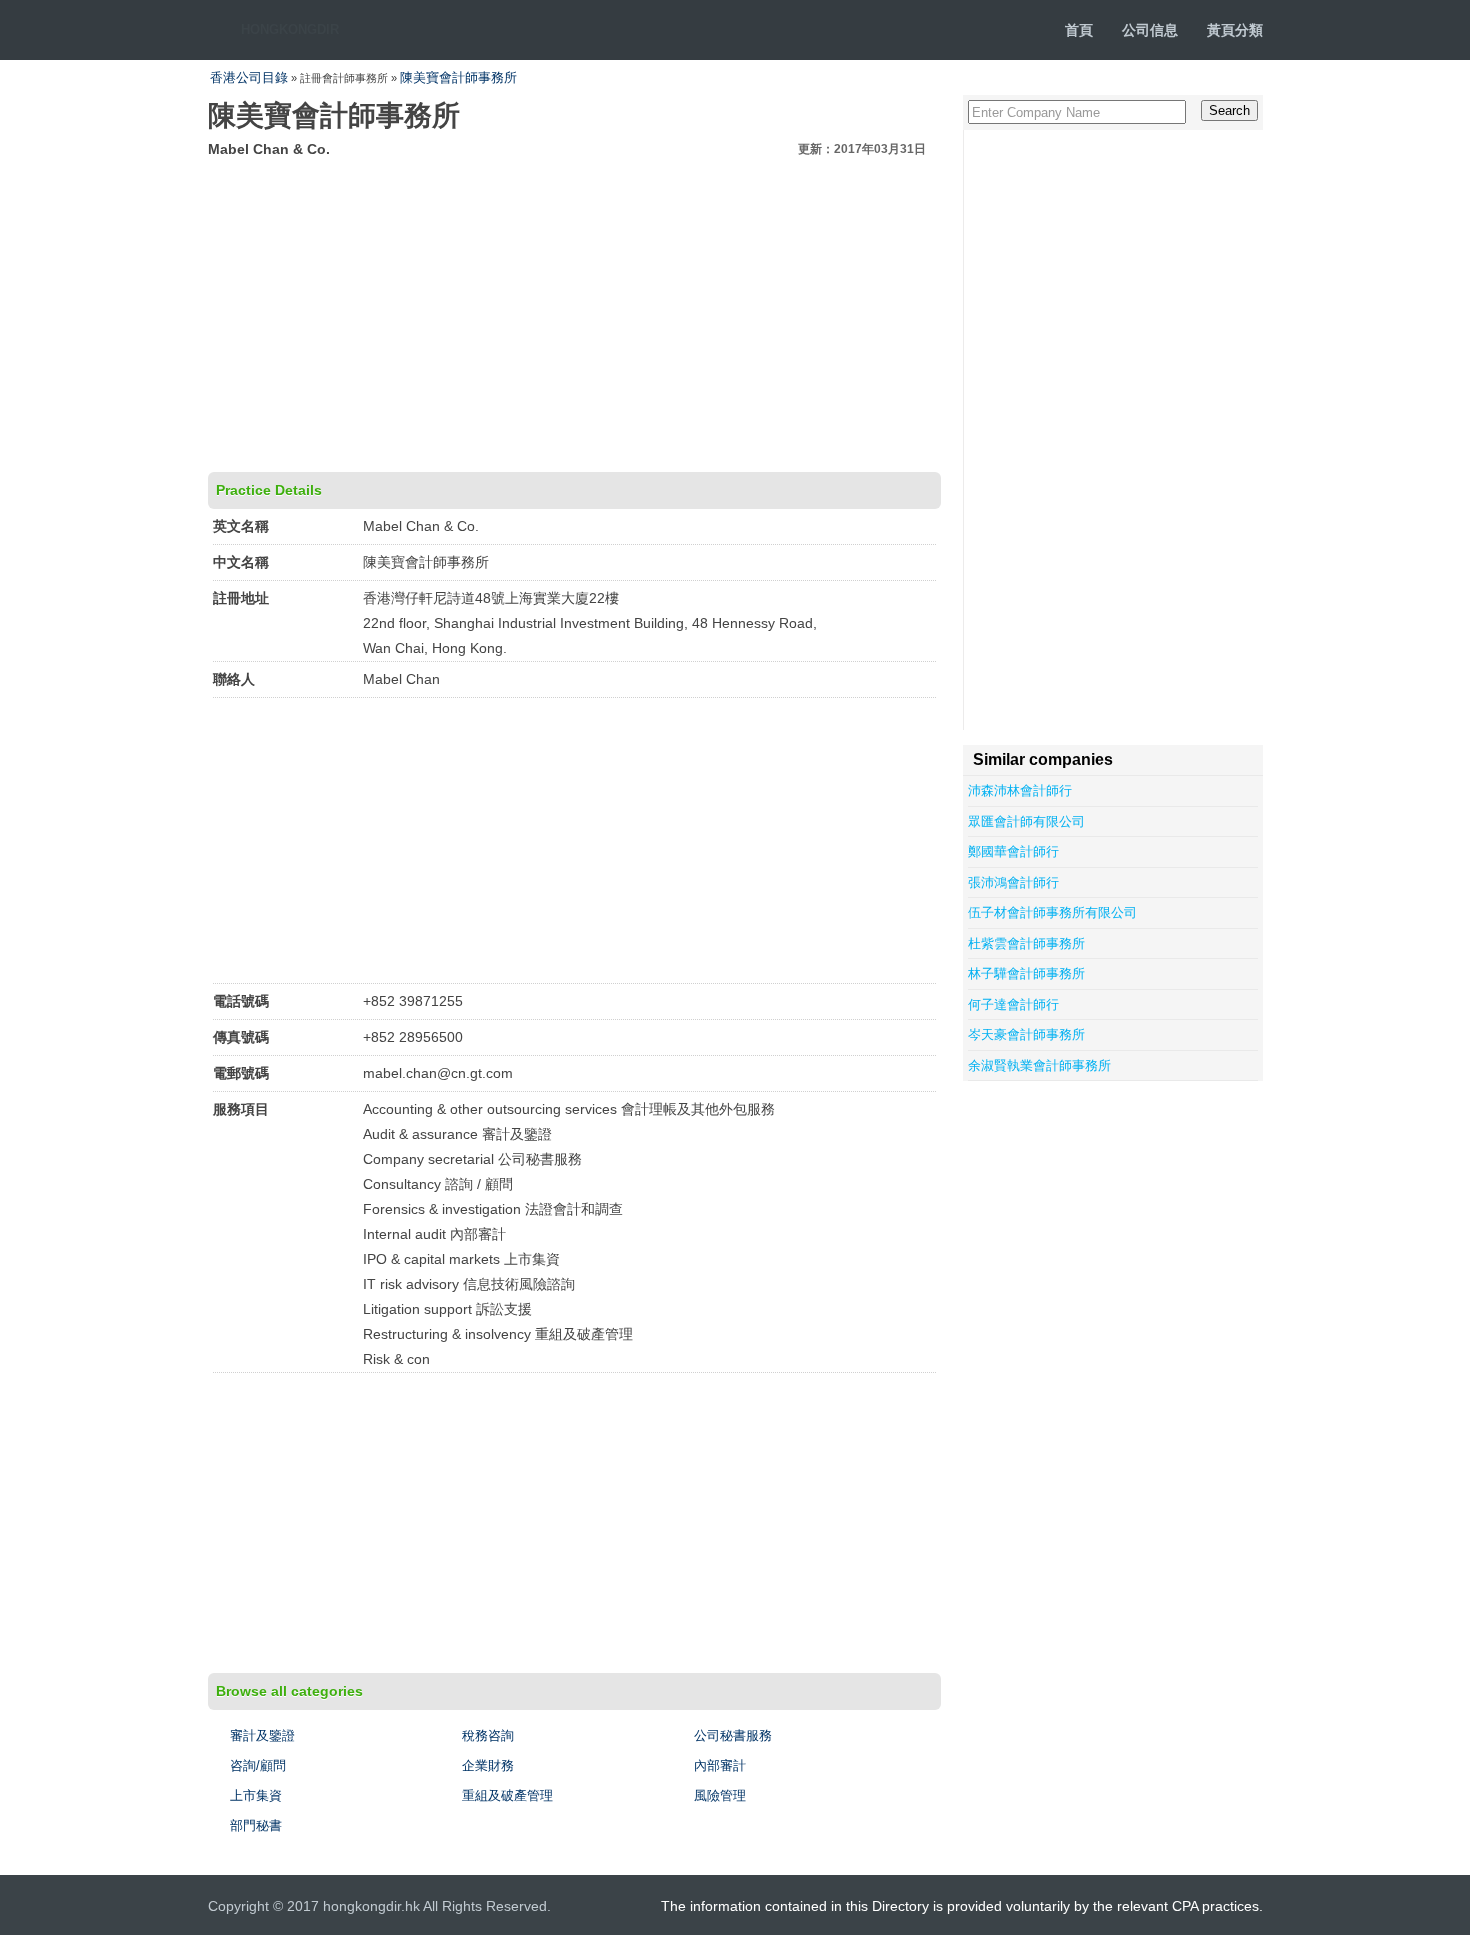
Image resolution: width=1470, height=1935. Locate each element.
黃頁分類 (1235, 30)
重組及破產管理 (507, 1795)
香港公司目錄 (249, 77)
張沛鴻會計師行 (1013, 882)
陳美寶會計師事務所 (458, 77)
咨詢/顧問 (258, 1765)
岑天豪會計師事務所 (1026, 1034)
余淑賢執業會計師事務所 (1039, 1065)
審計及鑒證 (262, 1735)
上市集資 (256, 1795)
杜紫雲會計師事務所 (1026, 943)
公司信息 (1150, 30)
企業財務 (488, 1765)
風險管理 (720, 1795)
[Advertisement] (574, 312)
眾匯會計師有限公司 (1026, 821)
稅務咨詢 (488, 1735)
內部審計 (720, 1765)
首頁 (1079, 30)
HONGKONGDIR (290, 29)
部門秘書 (256, 1825)
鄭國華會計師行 (1013, 851)
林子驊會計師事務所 (1026, 973)
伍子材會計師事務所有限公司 (1052, 912)
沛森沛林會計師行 (1020, 790)
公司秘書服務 (733, 1735)
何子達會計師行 (1013, 1004)
